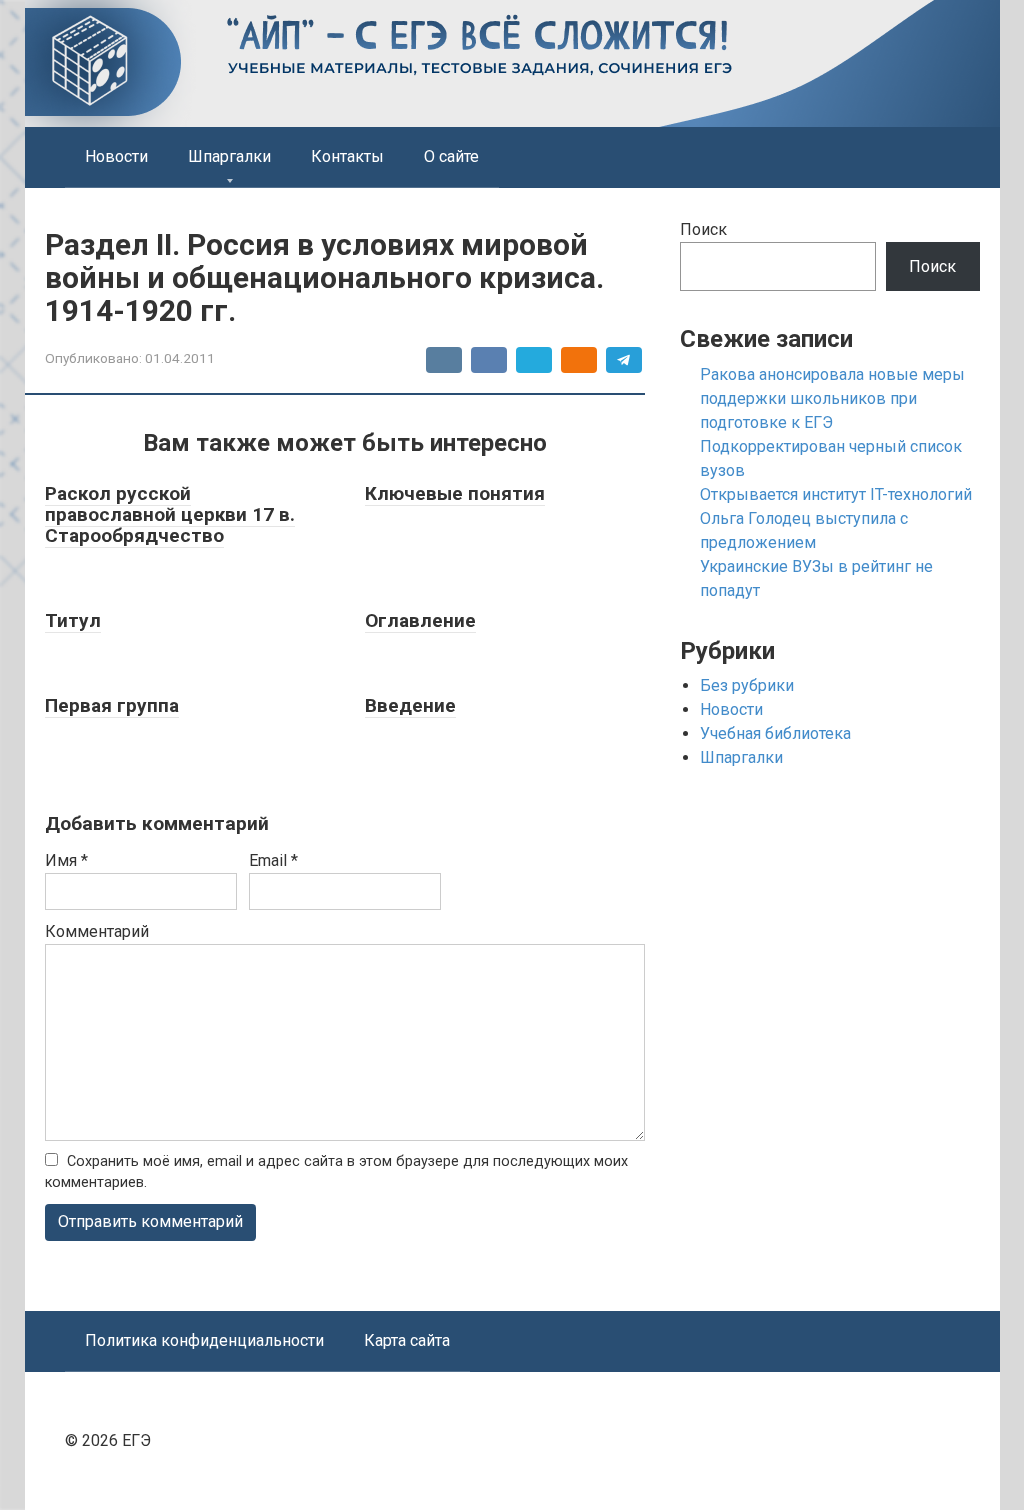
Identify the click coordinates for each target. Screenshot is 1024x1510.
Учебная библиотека (775, 733)
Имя (66, 860)
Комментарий (97, 931)
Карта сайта (407, 1340)
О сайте (451, 156)
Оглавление (420, 620)
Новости (116, 156)
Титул (73, 620)
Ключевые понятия (455, 493)
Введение (410, 705)
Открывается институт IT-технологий (836, 494)
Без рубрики (747, 685)
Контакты (347, 156)
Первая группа (112, 705)
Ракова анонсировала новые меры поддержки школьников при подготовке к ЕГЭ (832, 398)
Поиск (703, 229)
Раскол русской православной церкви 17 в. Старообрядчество (170, 514)
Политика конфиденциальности (204, 1340)
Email (273, 860)
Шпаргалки (229, 156)
